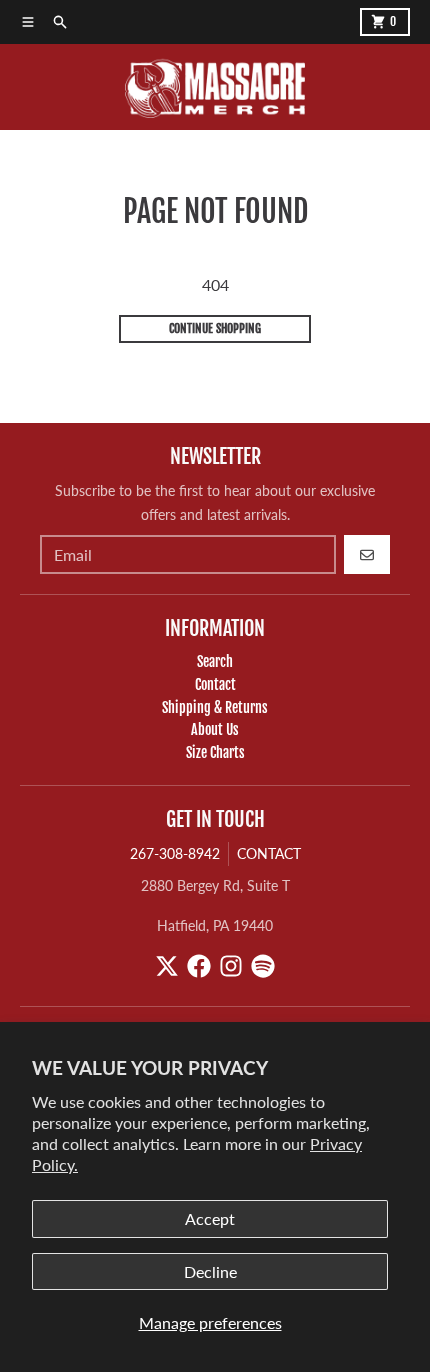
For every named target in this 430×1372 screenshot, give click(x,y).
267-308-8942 (175, 853)
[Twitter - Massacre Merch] (167, 966)
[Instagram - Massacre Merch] (231, 966)
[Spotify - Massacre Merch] (263, 966)
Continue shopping (215, 328)
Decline (210, 1271)
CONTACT (269, 853)
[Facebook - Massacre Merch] (199, 966)
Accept (210, 1218)
